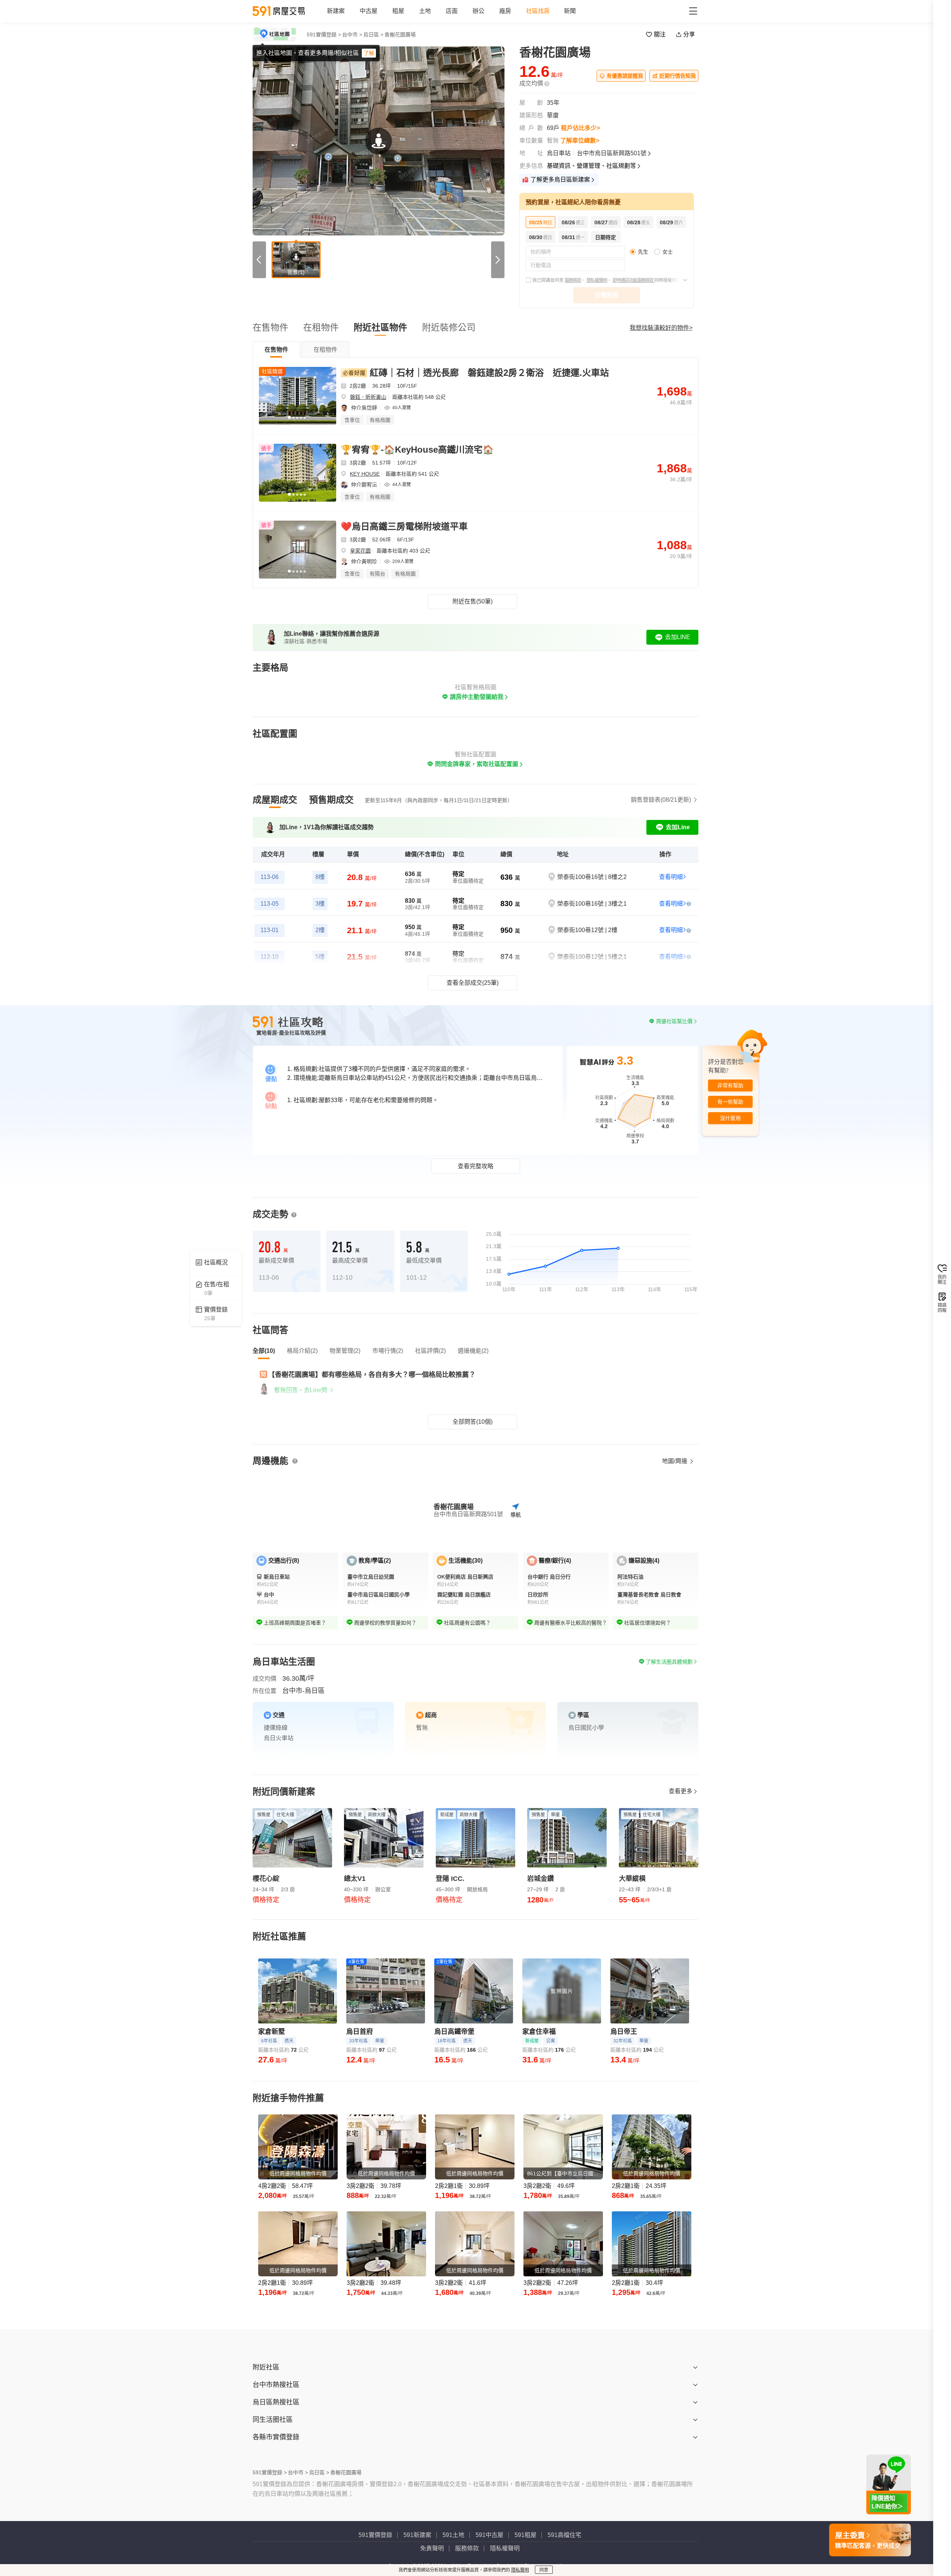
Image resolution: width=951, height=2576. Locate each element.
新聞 (570, 11)
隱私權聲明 (597, 280)
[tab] (276, 349)
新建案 (336, 11)
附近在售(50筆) (473, 601)
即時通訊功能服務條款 (633, 280)
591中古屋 (489, 2535)
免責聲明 (432, 2548)
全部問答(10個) (473, 1422)
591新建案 (417, 2535)
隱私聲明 (520, 2570)
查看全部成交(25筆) (473, 983)
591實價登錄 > (324, 35)
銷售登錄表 (661, 800)
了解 (369, 53)
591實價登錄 (375, 2535)
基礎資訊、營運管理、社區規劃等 (591, 166)
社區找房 (538, 11)
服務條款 (573, 280)
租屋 (398, 11)
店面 (452, 11)
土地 (425, 11)
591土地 (453, 2535)
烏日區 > (373, 35)
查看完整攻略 (475, 1166)
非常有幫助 (730, 1086)
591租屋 (525, 2535)
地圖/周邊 (675, 1461)
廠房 (505, 11)
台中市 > (352, 35)
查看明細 (671, 877)
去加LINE (678, 637)
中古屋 (369, 11)
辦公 (478, 11)
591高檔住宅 (564, 2535)
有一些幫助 (730, 1102)
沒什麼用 (730, 1118)
